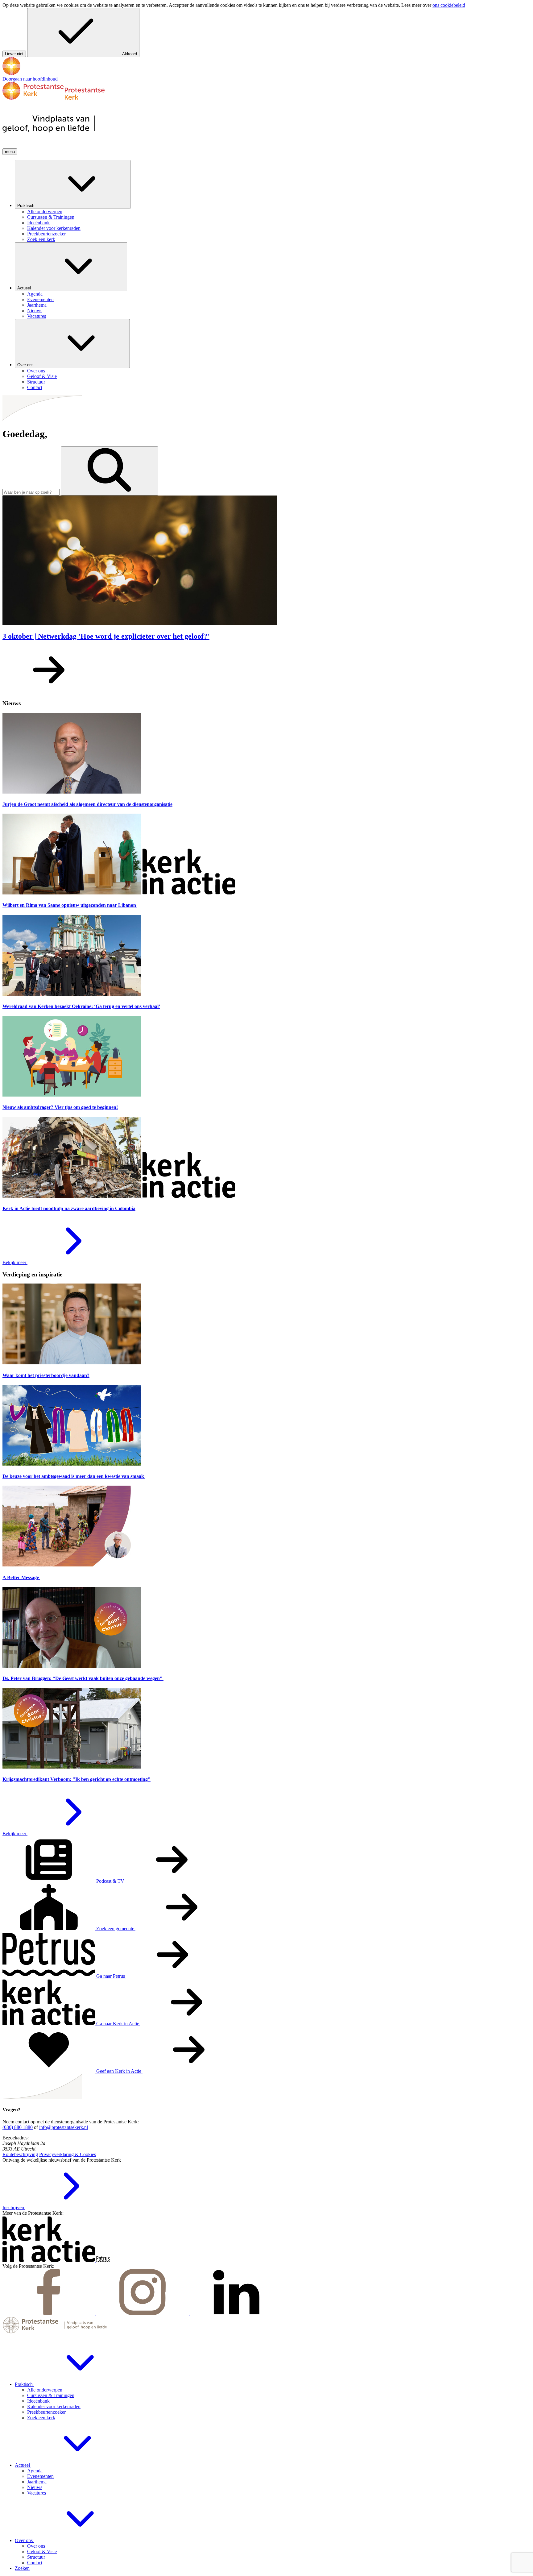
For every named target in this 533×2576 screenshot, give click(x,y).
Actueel (25, 288)
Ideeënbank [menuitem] (38, 223)
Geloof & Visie (42, 2551)
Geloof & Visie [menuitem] (42, 376)
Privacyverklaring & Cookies (68, 2154)
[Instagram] (143, 2314)
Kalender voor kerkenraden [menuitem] (54, 228)
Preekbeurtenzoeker (46, 2412)
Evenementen (40, 2476)
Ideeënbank (38, 2401)
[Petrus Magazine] (103, 2261)
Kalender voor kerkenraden (54, 2406)
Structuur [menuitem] (36, 382)
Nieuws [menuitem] (35, 311)
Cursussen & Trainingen (51, 2395)
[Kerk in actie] (49, 2261)
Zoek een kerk (41, 2418)
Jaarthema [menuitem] (37, 305)
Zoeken (22, 2568)
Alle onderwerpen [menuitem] (45, 212)
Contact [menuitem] (35, 387)
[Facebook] (49, 2314)
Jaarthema (37, 2482)
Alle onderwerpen (45, 2390)
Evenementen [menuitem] (40, 299)
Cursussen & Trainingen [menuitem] (51, 217)
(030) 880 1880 (18, 2127)
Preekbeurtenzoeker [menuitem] (46, 234)
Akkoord (130, 54)
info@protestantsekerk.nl (64, 2127)
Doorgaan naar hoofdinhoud (30, 79)
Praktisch (26, 206)
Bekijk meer (15, 1262)
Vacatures (37, 2493)
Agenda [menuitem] (35, 294)
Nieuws (35, 2487)
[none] (273, 201)
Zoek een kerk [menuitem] (41, 239)
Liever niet (14, 54)
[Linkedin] (236, 2314)
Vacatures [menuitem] (37, 316)
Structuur (36, 2557)
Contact (35, 2563)
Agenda (35, 2471)
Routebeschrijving (20, 2154)
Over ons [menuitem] (36, 371)
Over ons (26, 365)
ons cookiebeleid (449, 5)
